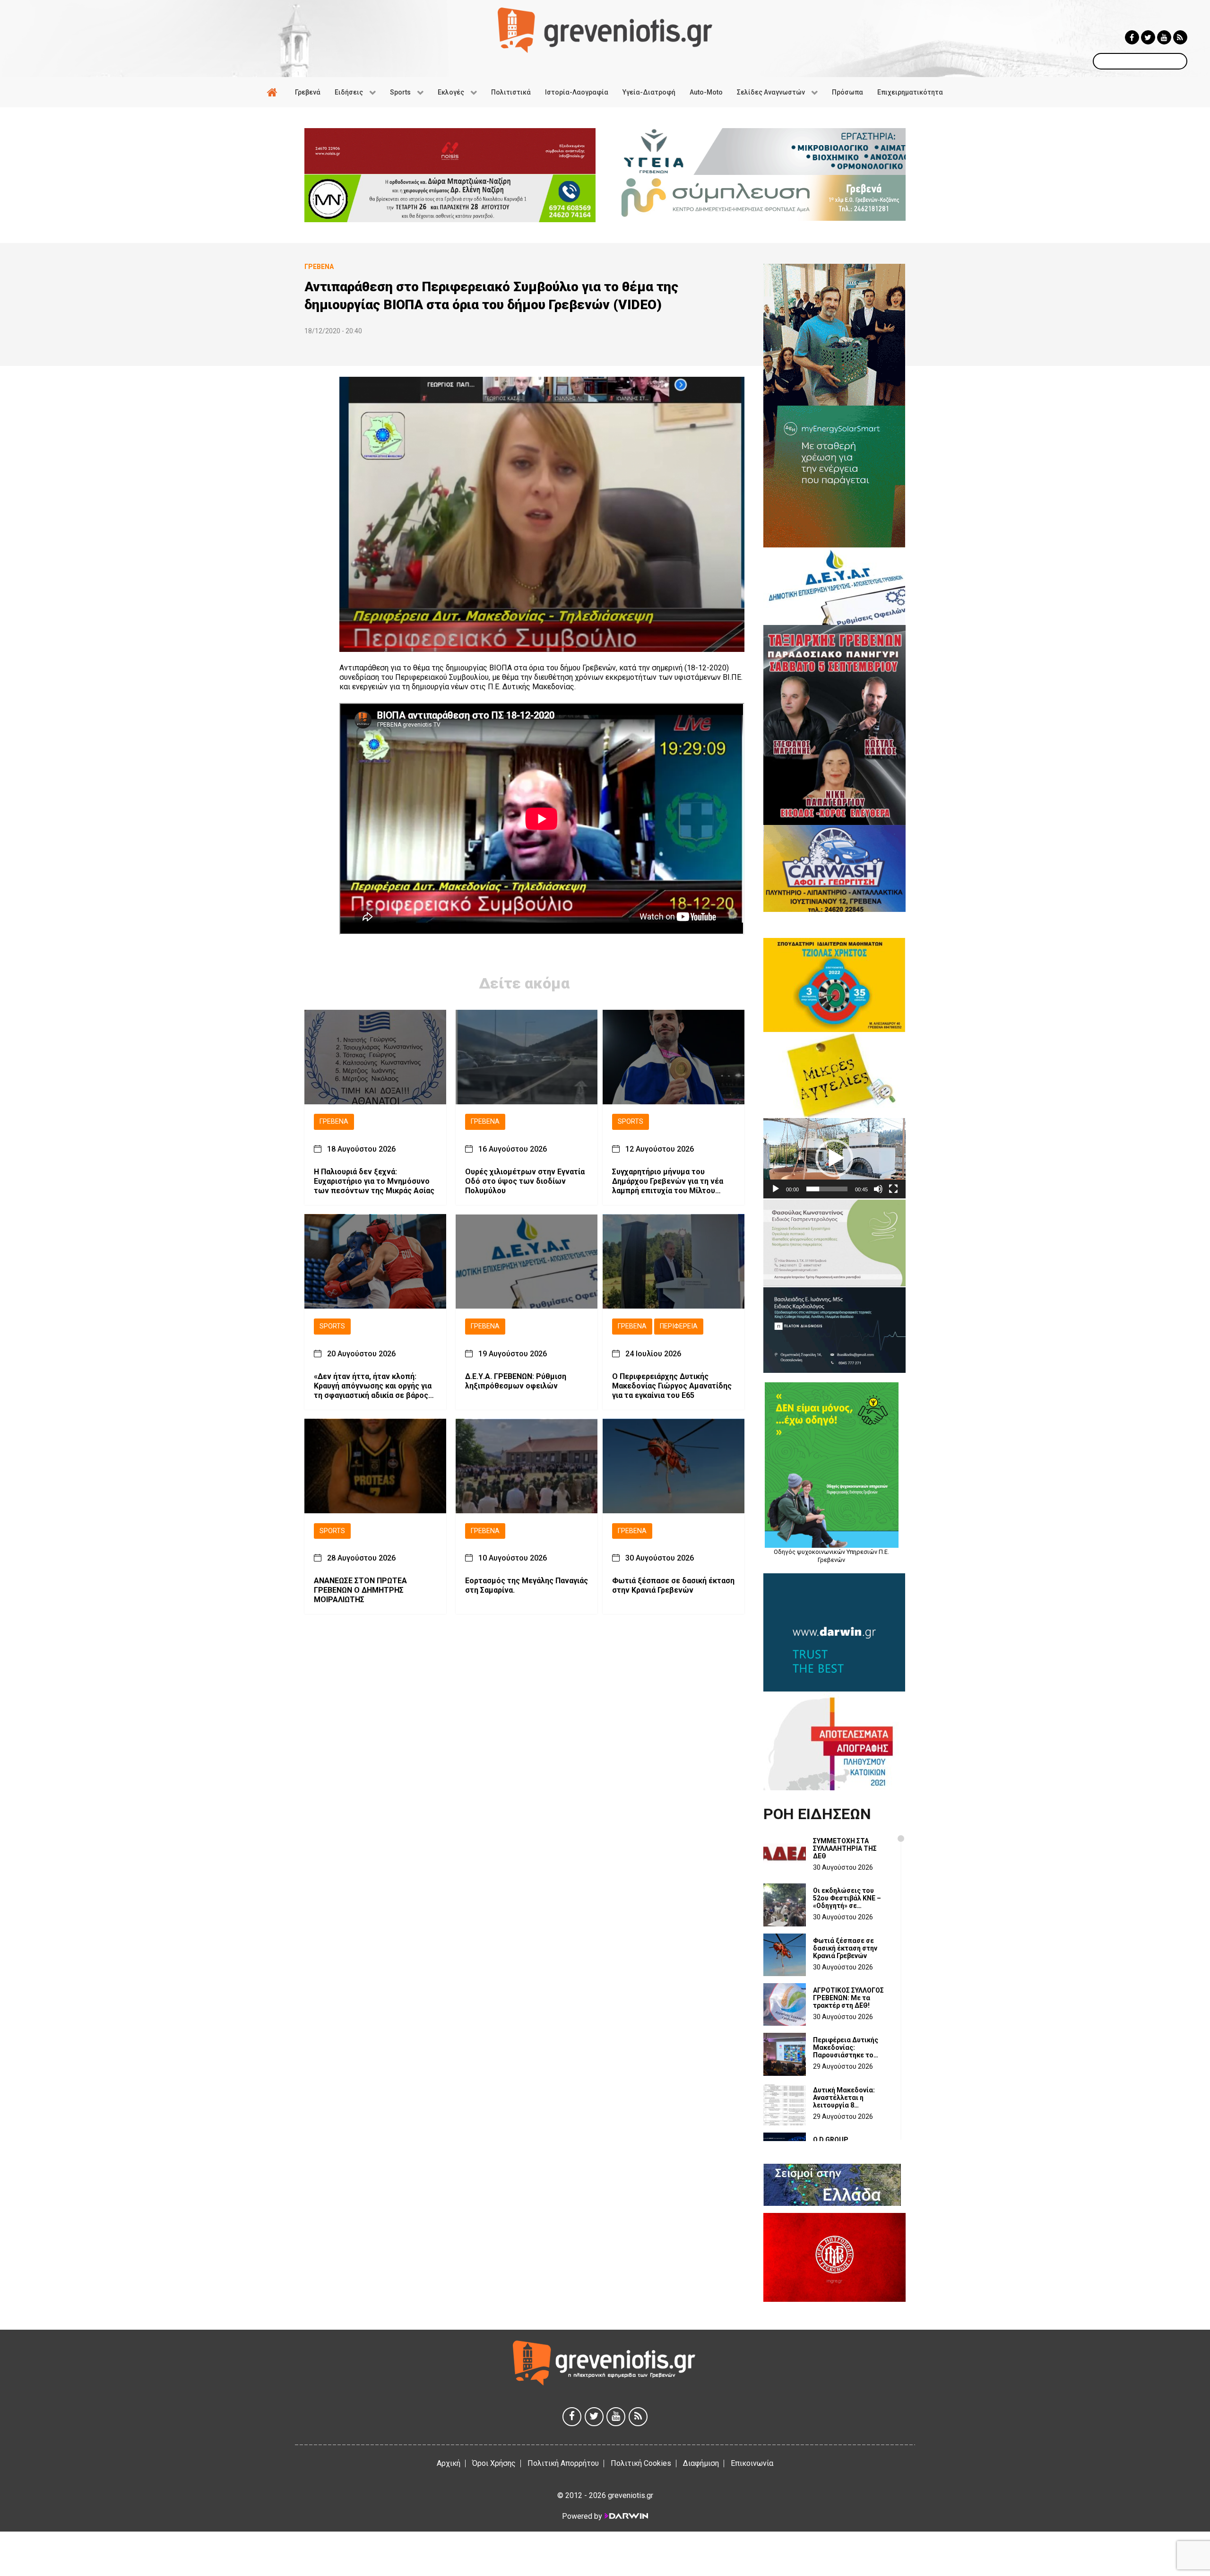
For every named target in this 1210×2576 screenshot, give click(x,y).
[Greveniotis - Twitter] (1148, 37)
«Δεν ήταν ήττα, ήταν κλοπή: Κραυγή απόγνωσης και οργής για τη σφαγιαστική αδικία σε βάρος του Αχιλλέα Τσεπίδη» (373, 1386)
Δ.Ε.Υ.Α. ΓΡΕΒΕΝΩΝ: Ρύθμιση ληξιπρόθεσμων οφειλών (516, 1381)
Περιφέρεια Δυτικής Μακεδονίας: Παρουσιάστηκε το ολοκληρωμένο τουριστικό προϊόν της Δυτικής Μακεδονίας (850, 2047)
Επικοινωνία (752, 2463)
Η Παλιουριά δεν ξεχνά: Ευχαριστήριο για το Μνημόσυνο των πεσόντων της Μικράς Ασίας (374, 1181)
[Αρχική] (274, 92)
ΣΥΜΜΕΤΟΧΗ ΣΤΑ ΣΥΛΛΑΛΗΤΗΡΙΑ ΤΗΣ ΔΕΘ (845, 1848)
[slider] (827, 1189)
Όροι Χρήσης (494, 2463)
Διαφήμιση (701, 2463)
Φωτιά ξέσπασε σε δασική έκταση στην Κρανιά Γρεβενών (673, 1585)
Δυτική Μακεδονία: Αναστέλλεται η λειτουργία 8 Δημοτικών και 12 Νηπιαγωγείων (844, 2098)
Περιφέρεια (679, 1326)
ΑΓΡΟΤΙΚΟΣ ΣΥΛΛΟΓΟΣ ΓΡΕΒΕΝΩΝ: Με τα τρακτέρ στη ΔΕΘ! (848, 1998)
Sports (631, 1122)
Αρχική (449, 2463)
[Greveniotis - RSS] (1180, 37)
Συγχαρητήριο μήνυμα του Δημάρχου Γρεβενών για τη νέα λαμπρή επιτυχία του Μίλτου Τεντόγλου (668, 1181)
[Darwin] (626, 2516)
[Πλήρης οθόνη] (893, 1189)
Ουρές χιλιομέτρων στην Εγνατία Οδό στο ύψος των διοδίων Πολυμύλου (525, 1181)
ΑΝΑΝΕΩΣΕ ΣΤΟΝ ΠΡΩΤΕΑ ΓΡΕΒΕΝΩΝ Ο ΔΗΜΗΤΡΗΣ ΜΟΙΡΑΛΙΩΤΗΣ (360, 1590)
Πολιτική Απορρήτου (563, 2463)
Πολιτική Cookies (641, 2463)
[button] (834, 1158)
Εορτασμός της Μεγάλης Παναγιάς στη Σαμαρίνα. (527, 1585)
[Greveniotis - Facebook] (1132, 37)
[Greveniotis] (605, 30)
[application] (834, 1158)
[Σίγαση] (878, 1189)
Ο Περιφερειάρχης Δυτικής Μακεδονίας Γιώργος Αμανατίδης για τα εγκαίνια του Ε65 (672, 1385)
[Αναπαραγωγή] (776, 1189)
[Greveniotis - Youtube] (1164, 37)
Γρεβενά (334, 1122)
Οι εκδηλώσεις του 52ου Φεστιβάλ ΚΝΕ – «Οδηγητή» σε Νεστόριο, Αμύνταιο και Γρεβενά (851, 1898)
